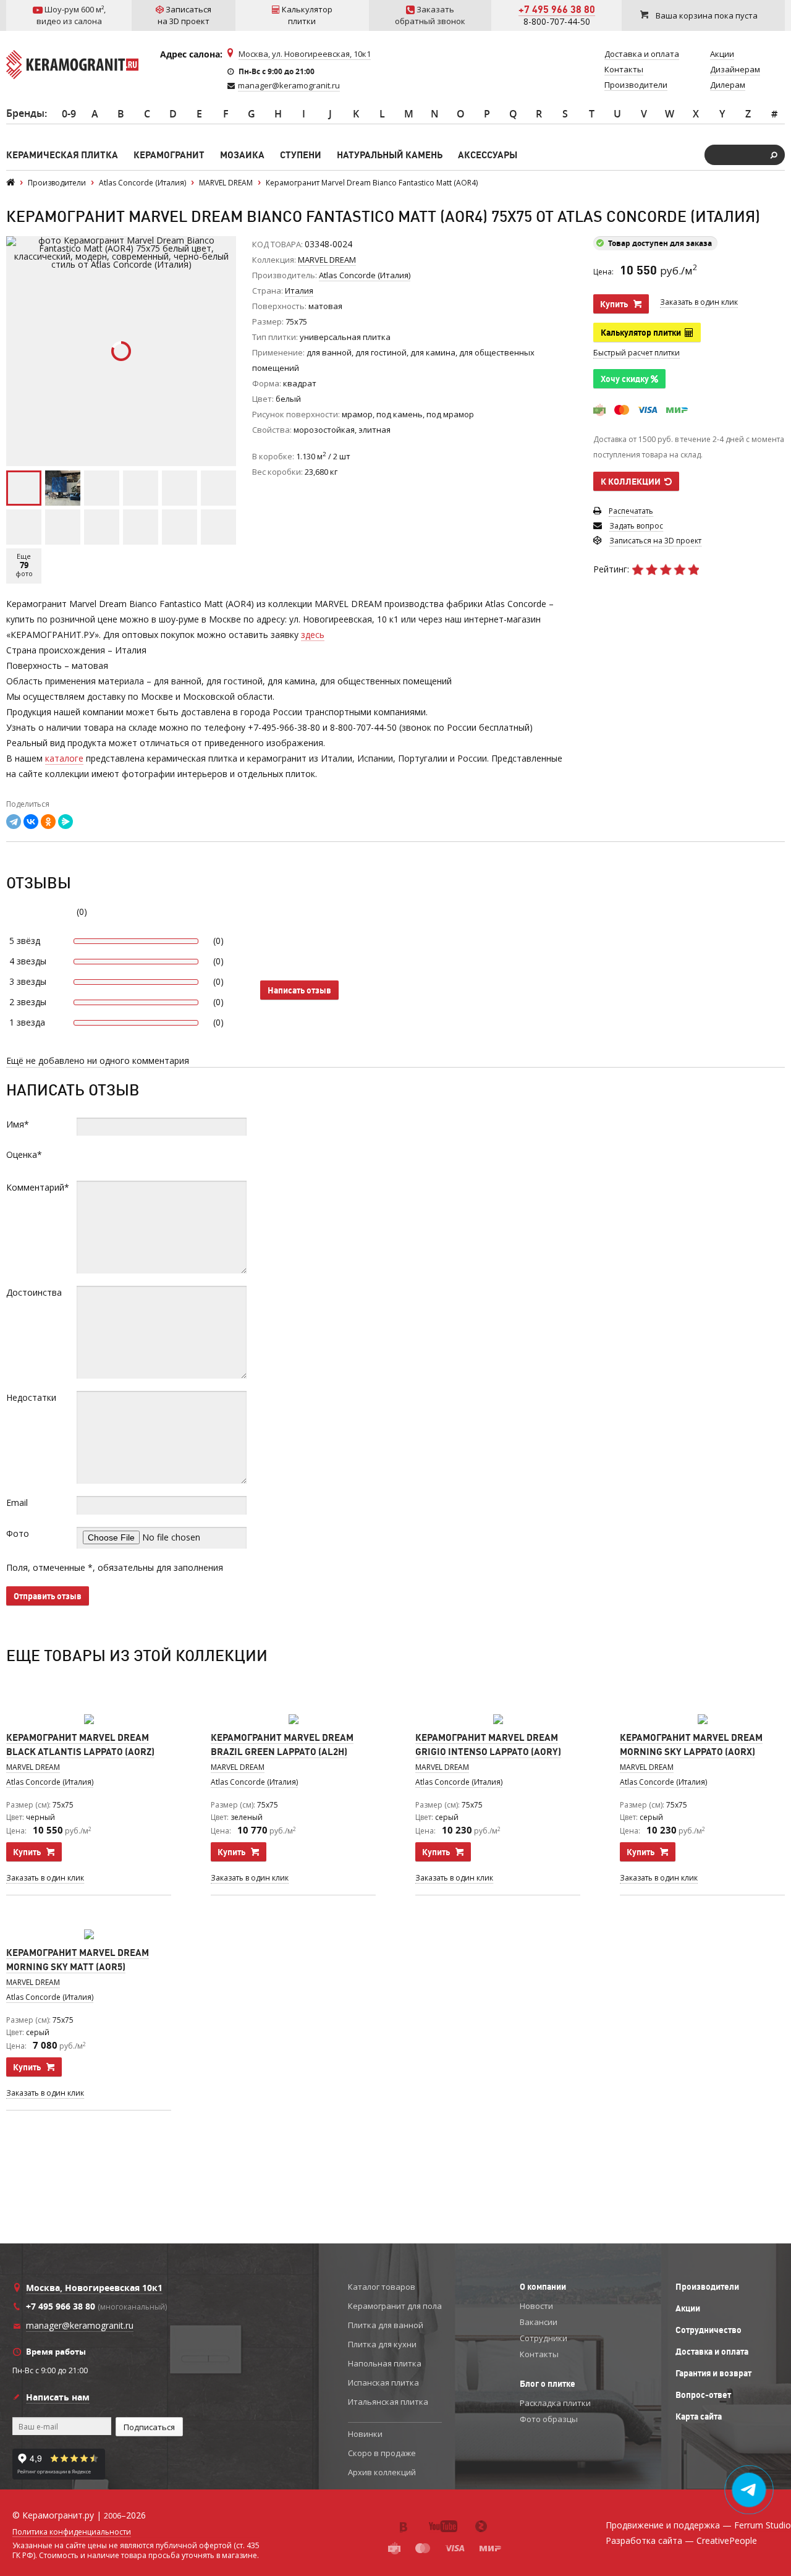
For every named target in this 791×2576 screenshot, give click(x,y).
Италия (299, 291)
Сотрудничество (709, 2330)
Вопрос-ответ (703, 2395)
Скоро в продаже (382, 2453)
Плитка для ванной (386, 2325)
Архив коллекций (382, 2472)
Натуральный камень (390, 155)
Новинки (365, 2434)
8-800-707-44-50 (557, 21)
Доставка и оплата (712, 2352)
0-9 (69, 114)
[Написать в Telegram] (749, 2490)
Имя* (18, 1124)
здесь (313, 635)
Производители (707, 2287)
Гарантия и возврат (713, 2373)
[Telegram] (14, 822)
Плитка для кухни (382, 2344)
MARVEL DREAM (327, 260)
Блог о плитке (548, 2384)
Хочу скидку (626, 379)
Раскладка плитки (555, 2403)
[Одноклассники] (48, 822)
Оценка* (24, 1154)
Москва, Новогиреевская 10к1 (94, 2288)
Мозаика (242, 155)
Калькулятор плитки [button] (643, 333)
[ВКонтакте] (31, 822)
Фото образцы (549, 2419)
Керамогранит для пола (395, 2306)
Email (17, 1503)
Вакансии (539, 2322)
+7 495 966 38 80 (557, 9)
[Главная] (11, 183)
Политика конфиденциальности (72, 2532)
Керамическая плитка (62, 155)
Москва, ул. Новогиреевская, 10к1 (305, 54)
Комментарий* (38, 1187)
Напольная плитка (385, 2363)
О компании (543, 2287)
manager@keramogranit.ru (289, 85)
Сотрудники (544, 2338)
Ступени (301, 155)
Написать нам (58, 2397)
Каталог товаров (382, 2287)
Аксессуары (488, 155)
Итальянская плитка (388, 2402)
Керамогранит (169, 155)
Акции (688, 2308)
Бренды (25, 113)
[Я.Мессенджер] (66, 822)
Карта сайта (699, 2417)
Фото (18, 1533)
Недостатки (31, 1397)
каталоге (64, 758)
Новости (536, 2306)
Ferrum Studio (763, 2525)
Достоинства (34, 1292)
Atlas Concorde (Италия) (50, 1782)
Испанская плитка (383, 2383)
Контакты (539, 2354)
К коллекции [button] (632, 482)
